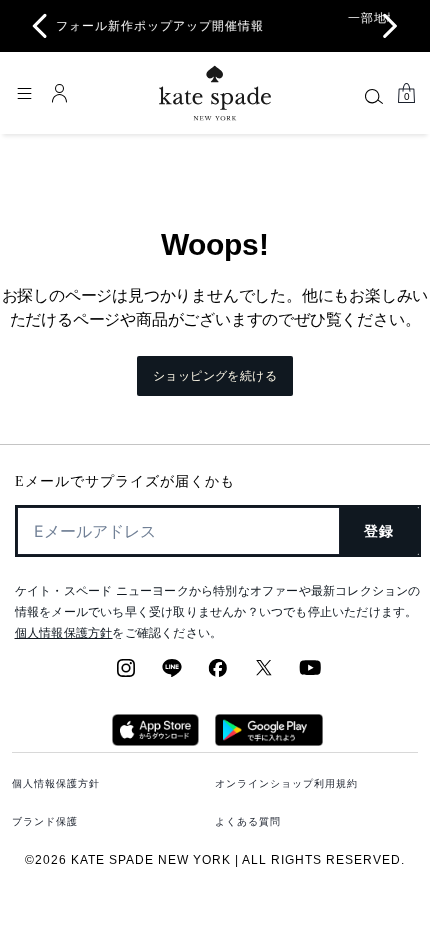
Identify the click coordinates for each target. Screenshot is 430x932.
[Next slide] (390, 26)
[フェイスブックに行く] (218, 674)
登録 (379, 531)
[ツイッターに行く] (264, 674)
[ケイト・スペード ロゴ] (215, 93)
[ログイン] (60, 93)
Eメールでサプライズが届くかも (125, 481)
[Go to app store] (155, 740)
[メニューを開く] (24, 93)
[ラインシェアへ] (172, 674)
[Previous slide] (40, 26)
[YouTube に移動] (310, 674)
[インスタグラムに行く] (126, 674)
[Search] (374, 96)
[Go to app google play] (269, 740)
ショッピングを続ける (215, 376)
